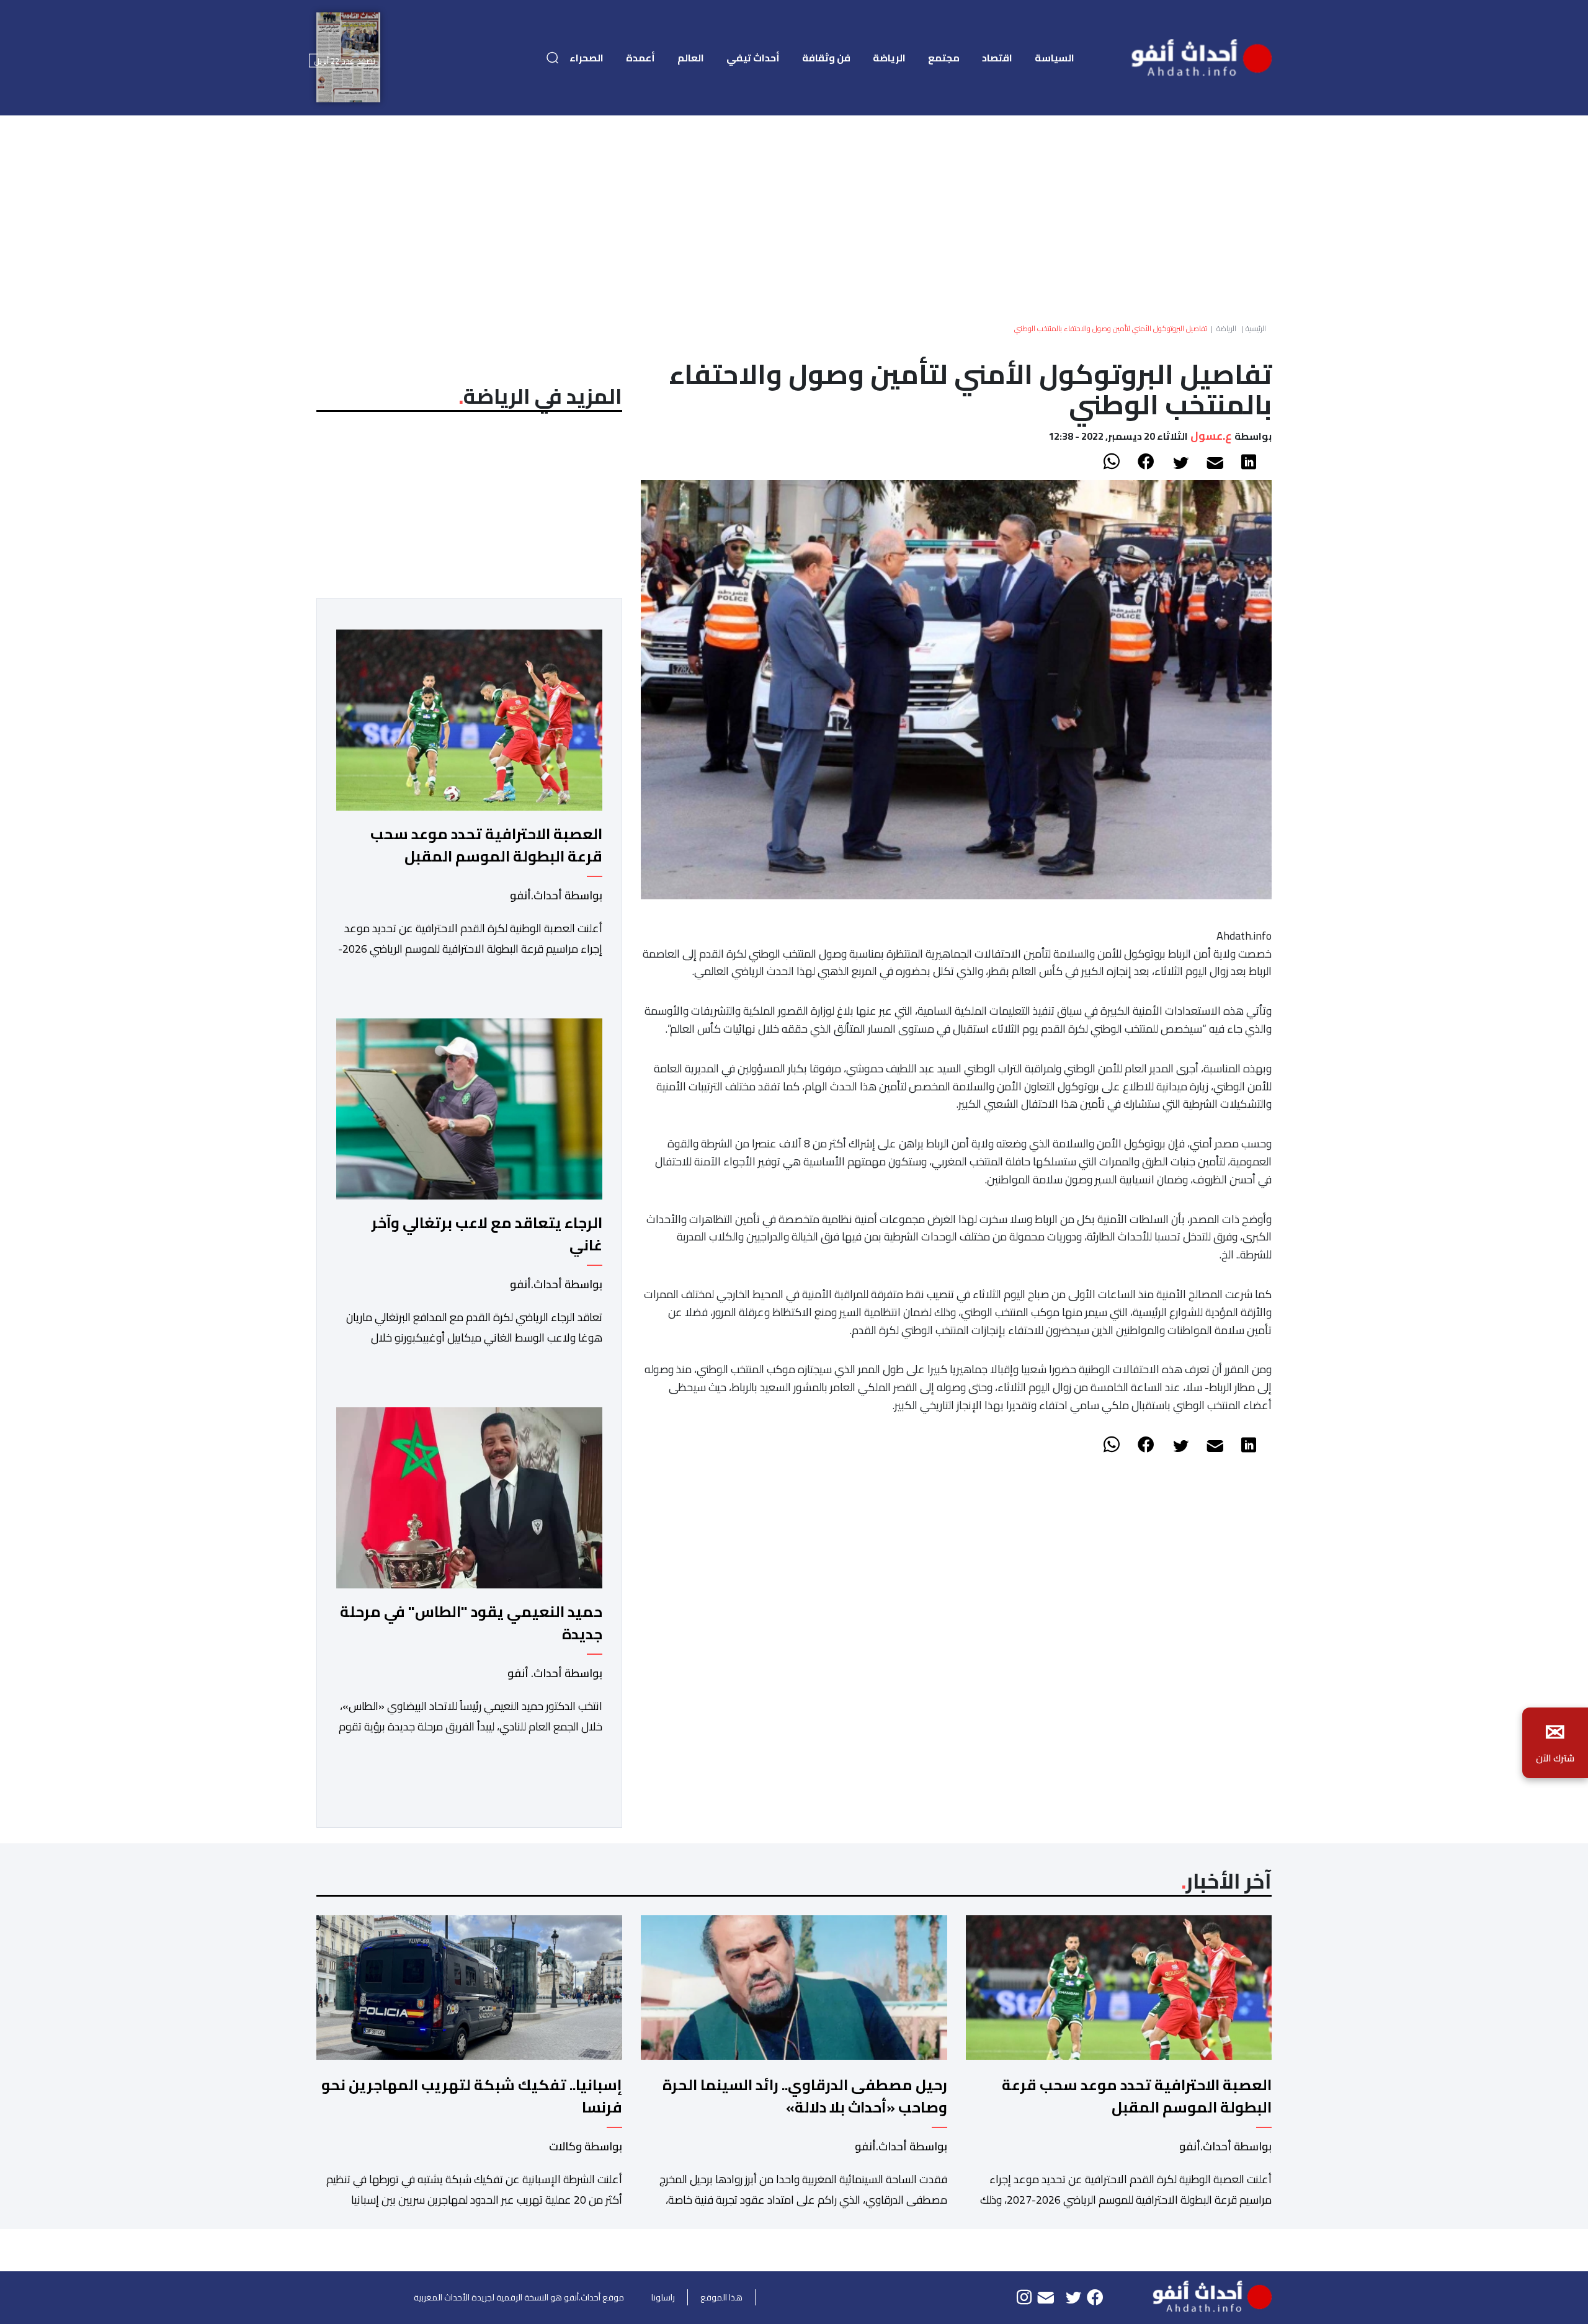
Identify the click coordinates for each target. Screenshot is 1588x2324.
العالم (691, 58)
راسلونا (663, 2297)
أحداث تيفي (753, 58)
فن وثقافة (826, 58)
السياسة (1055, 58)
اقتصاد (997, 58)
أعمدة (640, 58)
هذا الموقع (721, 2297)
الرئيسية (1256, 328)
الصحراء (587, 58)
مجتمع (944, 58)
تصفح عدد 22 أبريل (345, 60)
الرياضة (889, 58)
